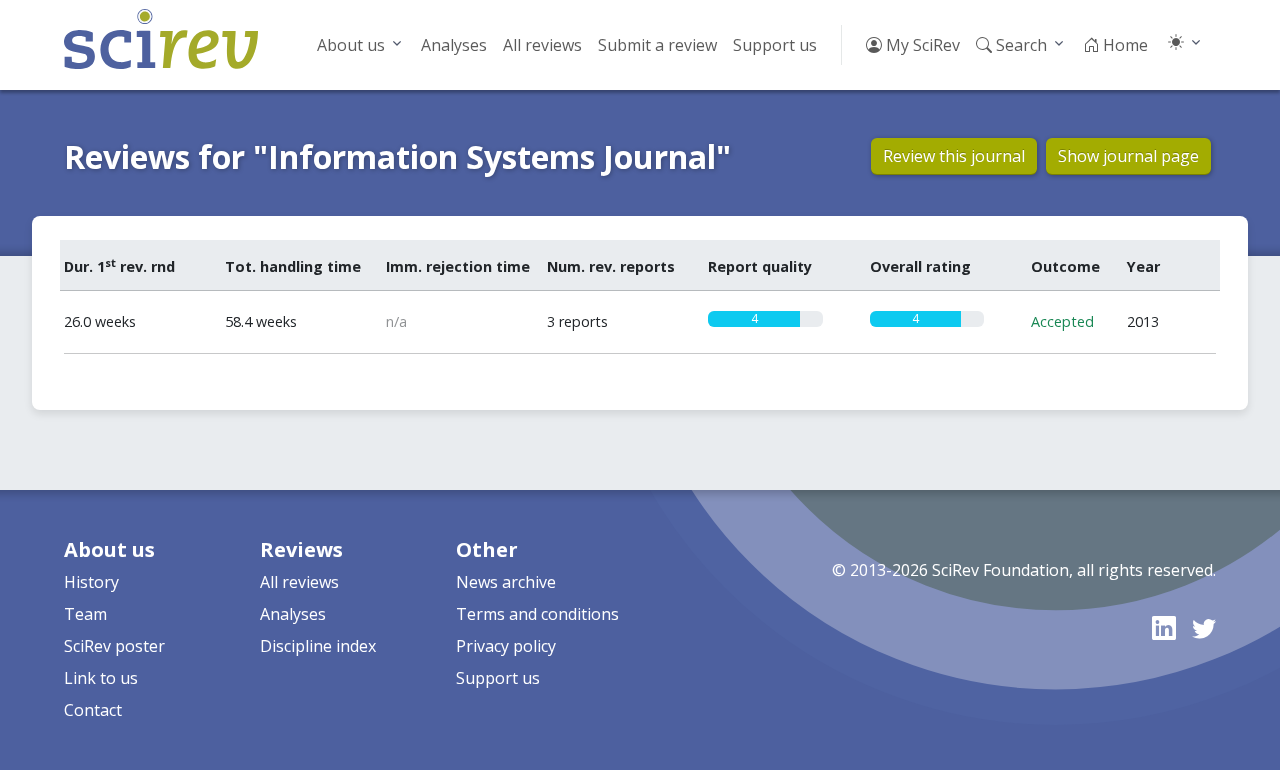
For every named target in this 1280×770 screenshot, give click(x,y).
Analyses (454, 45)
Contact (93, 710)
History (91, 582)
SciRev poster (114, 646)
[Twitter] (1204, 627)
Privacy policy (506, 646)
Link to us (101, 678)
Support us (775, 45)
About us (351, 45)
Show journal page (1128, 156)
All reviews (542, 45)
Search (1019, 45)
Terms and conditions (537, 614)
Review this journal (954, 156)
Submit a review (657, 45)
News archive (506, 582)
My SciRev (921, 45)
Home (1123, 45)
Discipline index (318, 646)
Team (85, 614)
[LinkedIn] (1164, 627)
